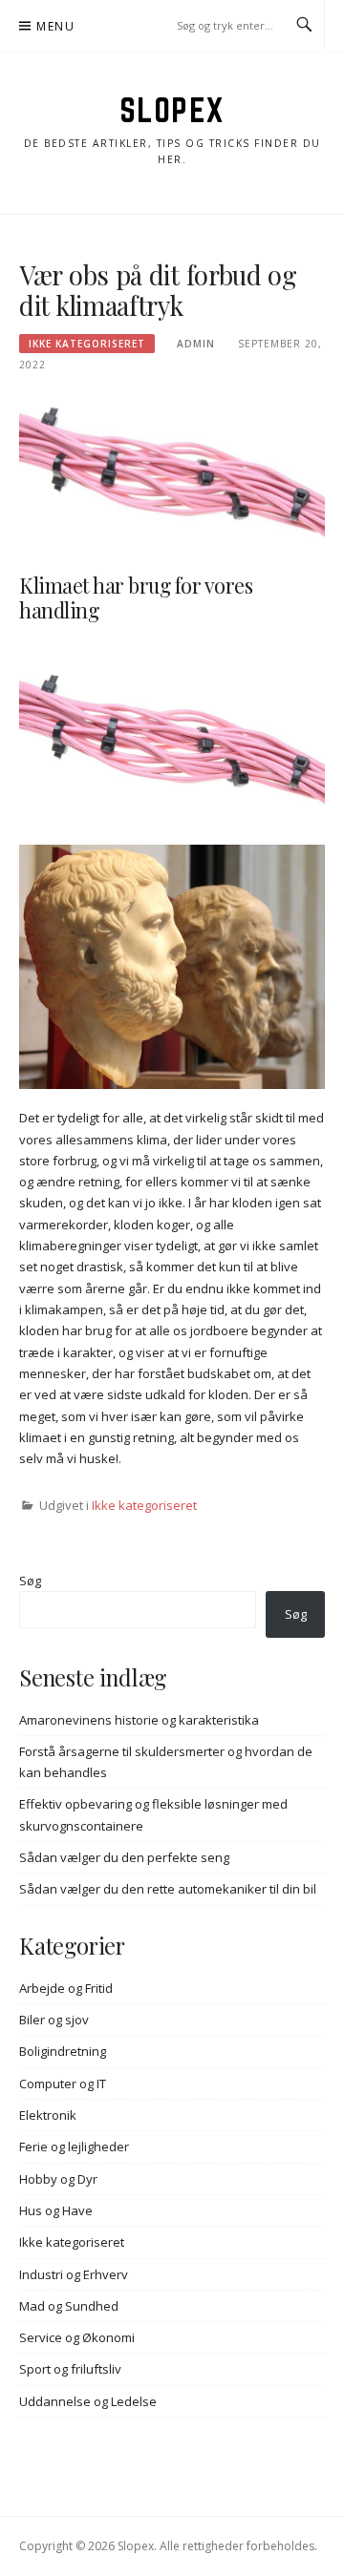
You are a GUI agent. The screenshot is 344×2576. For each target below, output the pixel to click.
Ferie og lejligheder (74, 2147)
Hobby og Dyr (58, 2179)
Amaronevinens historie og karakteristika (139, 1720)
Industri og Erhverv (74, 2274)
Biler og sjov (54, 2020)
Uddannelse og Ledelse (88, 2401)
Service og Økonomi (77, 2337)
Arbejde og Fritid (66, 1988)
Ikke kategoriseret (87, 344)
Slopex (172, 110)
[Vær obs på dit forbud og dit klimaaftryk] (172, 475)
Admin (196, 344)
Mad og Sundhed (69, 2306)
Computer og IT (63, 2084)
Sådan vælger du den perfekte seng (124, 1857)
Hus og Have (56, 2210)
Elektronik (48, 2115)
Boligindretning (63, 2051)
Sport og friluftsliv (70, 2369)
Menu (55, 26)
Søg (30, 1581)
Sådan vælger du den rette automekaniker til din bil (168, 1889)
